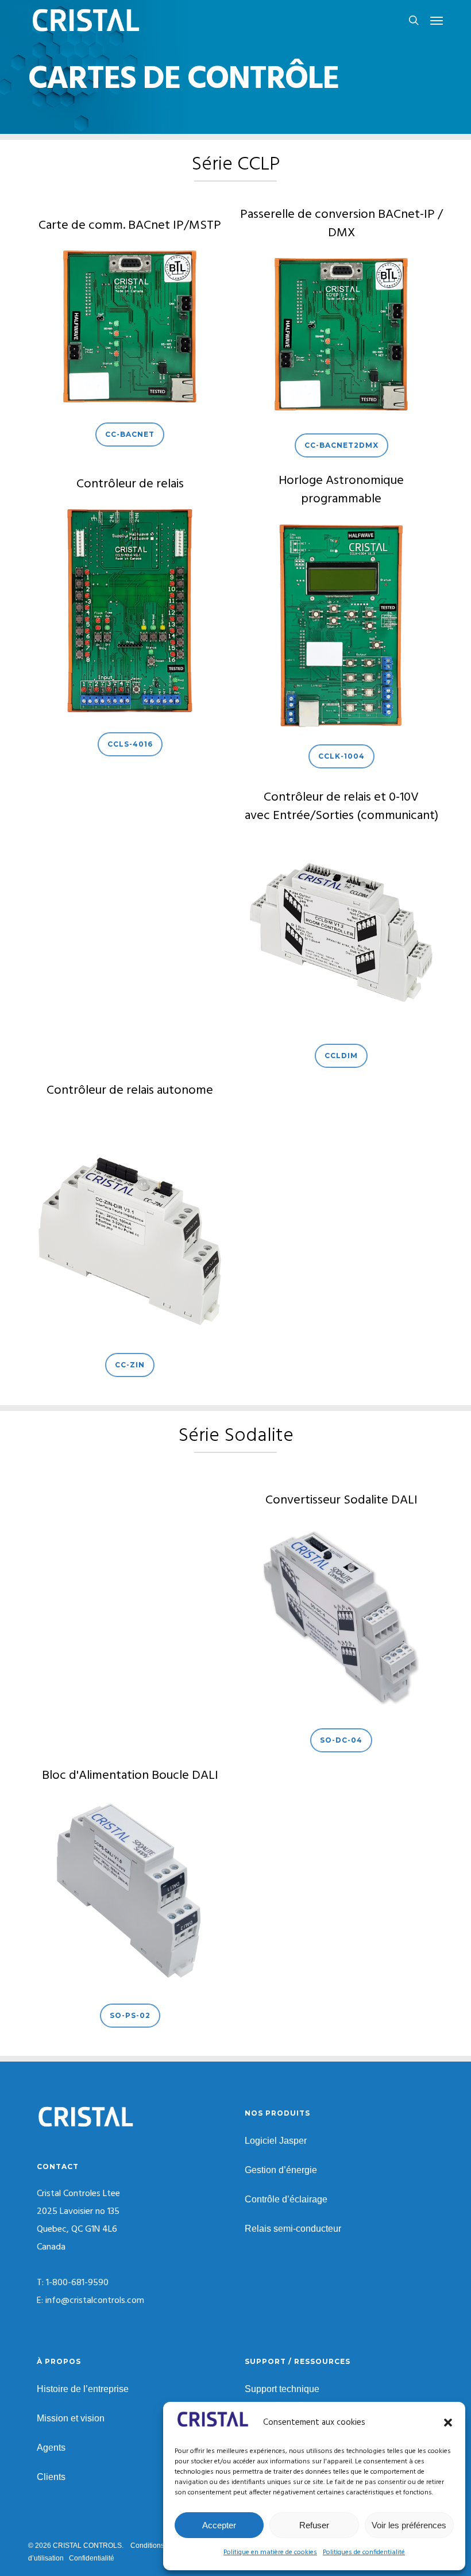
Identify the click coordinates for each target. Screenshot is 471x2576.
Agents (51, 2448)
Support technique (282, 2389)
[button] (448, 2423)
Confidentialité (92, 2558)
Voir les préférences (409, 2525)
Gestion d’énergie (281, 2170)
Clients (51, 2477)
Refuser (314, 2525)
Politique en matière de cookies (270, 2552)
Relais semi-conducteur (293, 2229)
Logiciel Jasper (276, 2141)
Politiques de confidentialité (364, 2552)
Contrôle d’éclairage (286, 2199)
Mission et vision (71, 2418)
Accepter (219, 2525)
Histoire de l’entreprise (83, 2389)
